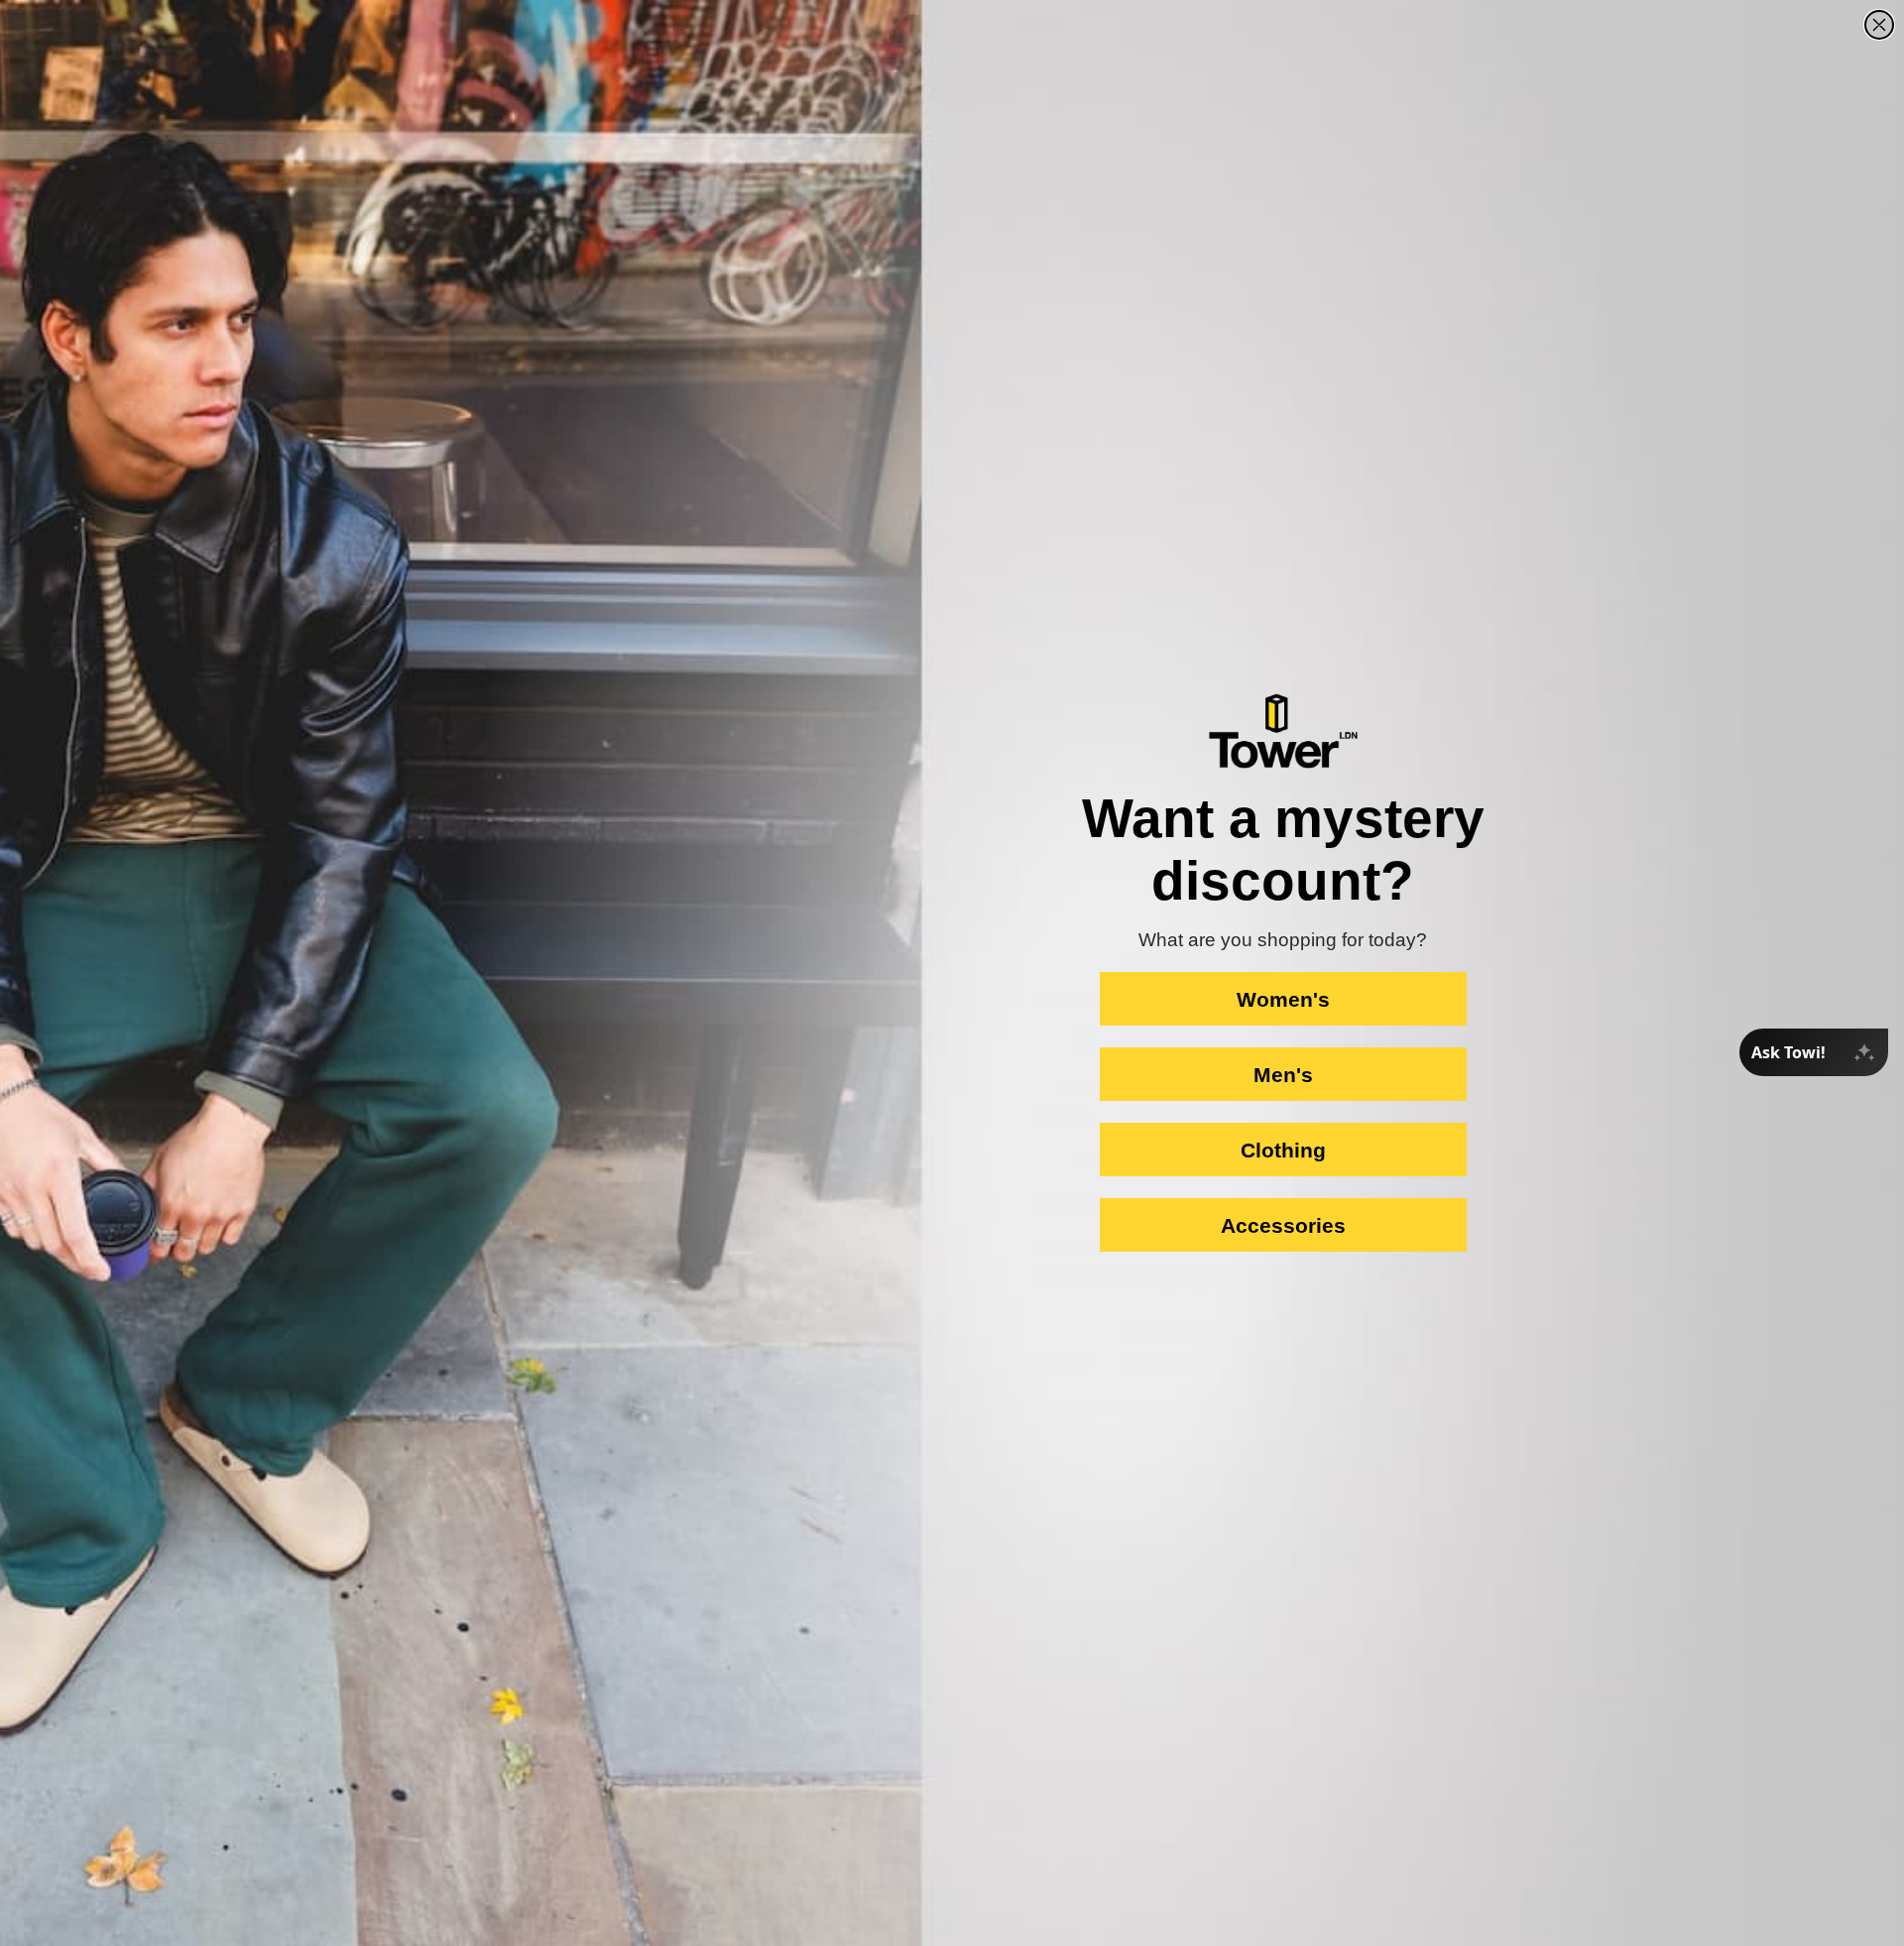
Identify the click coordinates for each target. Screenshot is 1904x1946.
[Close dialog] (1879, 25)
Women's (1283, 999)
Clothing (1283, 1150)
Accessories (1283, 1225)
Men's (1283, 1075)
